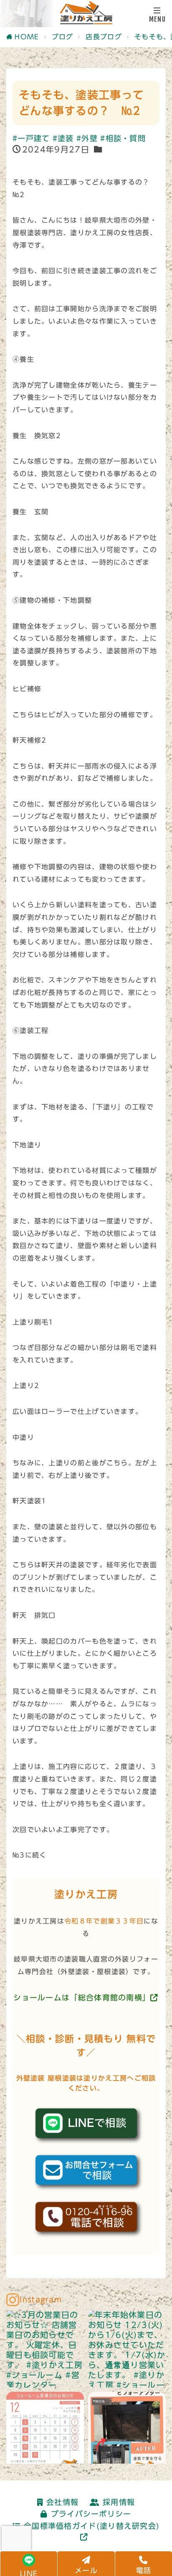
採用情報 (119, 2502)
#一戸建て (31, 138)
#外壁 (87, 138)
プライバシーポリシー (91, 2514)
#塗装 (63, 138)
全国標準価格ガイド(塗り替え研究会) (92, 2526)
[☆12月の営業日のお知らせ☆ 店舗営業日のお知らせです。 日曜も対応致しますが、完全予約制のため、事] (45, 2431)
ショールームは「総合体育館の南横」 (82, 1998)
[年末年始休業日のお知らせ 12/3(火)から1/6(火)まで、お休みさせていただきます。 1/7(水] (127, 2349)
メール (86, 2570)
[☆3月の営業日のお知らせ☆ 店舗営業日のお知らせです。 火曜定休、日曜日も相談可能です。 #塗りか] (45, 2349)
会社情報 (62, 2502)
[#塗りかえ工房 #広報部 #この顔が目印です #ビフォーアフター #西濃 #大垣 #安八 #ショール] (127, 2431)
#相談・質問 (123, 138)
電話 (144, 2570)
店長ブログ (104, 37)
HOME (27, 37)
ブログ (63, 37)
